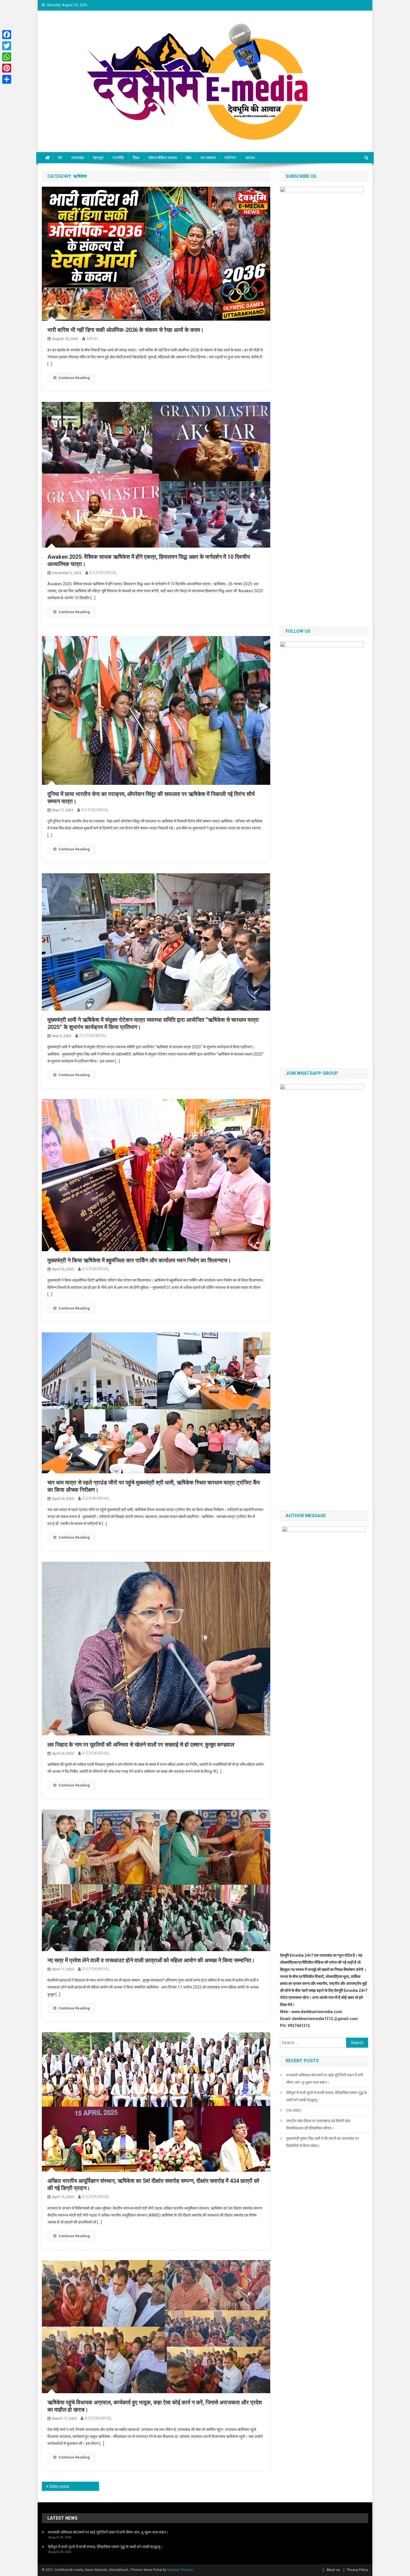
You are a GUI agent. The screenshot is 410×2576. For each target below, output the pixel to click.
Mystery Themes (180, 2570)
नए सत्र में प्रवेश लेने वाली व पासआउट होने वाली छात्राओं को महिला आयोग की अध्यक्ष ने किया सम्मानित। (151, 1960)
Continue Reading (74, 378)
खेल (189, 158)
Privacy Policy (358, 2570)
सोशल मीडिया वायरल (163, 158)
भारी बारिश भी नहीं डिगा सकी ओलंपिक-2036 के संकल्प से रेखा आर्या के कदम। (126, 330)
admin (92, 339)
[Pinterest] (7, 68)
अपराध (250, 158)
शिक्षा (136, 158)
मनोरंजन (230, 158)
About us (333, 2570)
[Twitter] (7, 46)
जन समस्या (208, 158)
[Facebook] (7, 35)
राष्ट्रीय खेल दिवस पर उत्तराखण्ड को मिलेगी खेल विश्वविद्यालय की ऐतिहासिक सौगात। (318, 2124)
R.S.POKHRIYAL (103, 573)
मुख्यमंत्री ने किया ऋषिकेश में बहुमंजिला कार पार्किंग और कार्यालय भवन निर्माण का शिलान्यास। (139, 1260)
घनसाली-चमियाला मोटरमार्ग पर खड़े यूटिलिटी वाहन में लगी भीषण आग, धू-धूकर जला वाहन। (325, 2079)
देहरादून (98, 158)
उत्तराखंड (78, 158)
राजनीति (118, 158)
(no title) (294, 2110)
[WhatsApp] (7, 57)
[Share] (7, 79)
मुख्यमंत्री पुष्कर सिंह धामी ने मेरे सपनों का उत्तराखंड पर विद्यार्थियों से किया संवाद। (322, 2142)
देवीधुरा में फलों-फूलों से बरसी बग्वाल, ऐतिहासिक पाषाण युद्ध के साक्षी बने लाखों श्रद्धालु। (326, 2096)
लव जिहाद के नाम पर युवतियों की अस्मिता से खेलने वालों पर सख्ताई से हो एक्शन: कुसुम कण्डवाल (141, 1745)
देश (60, 158)
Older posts (59, 2486)
